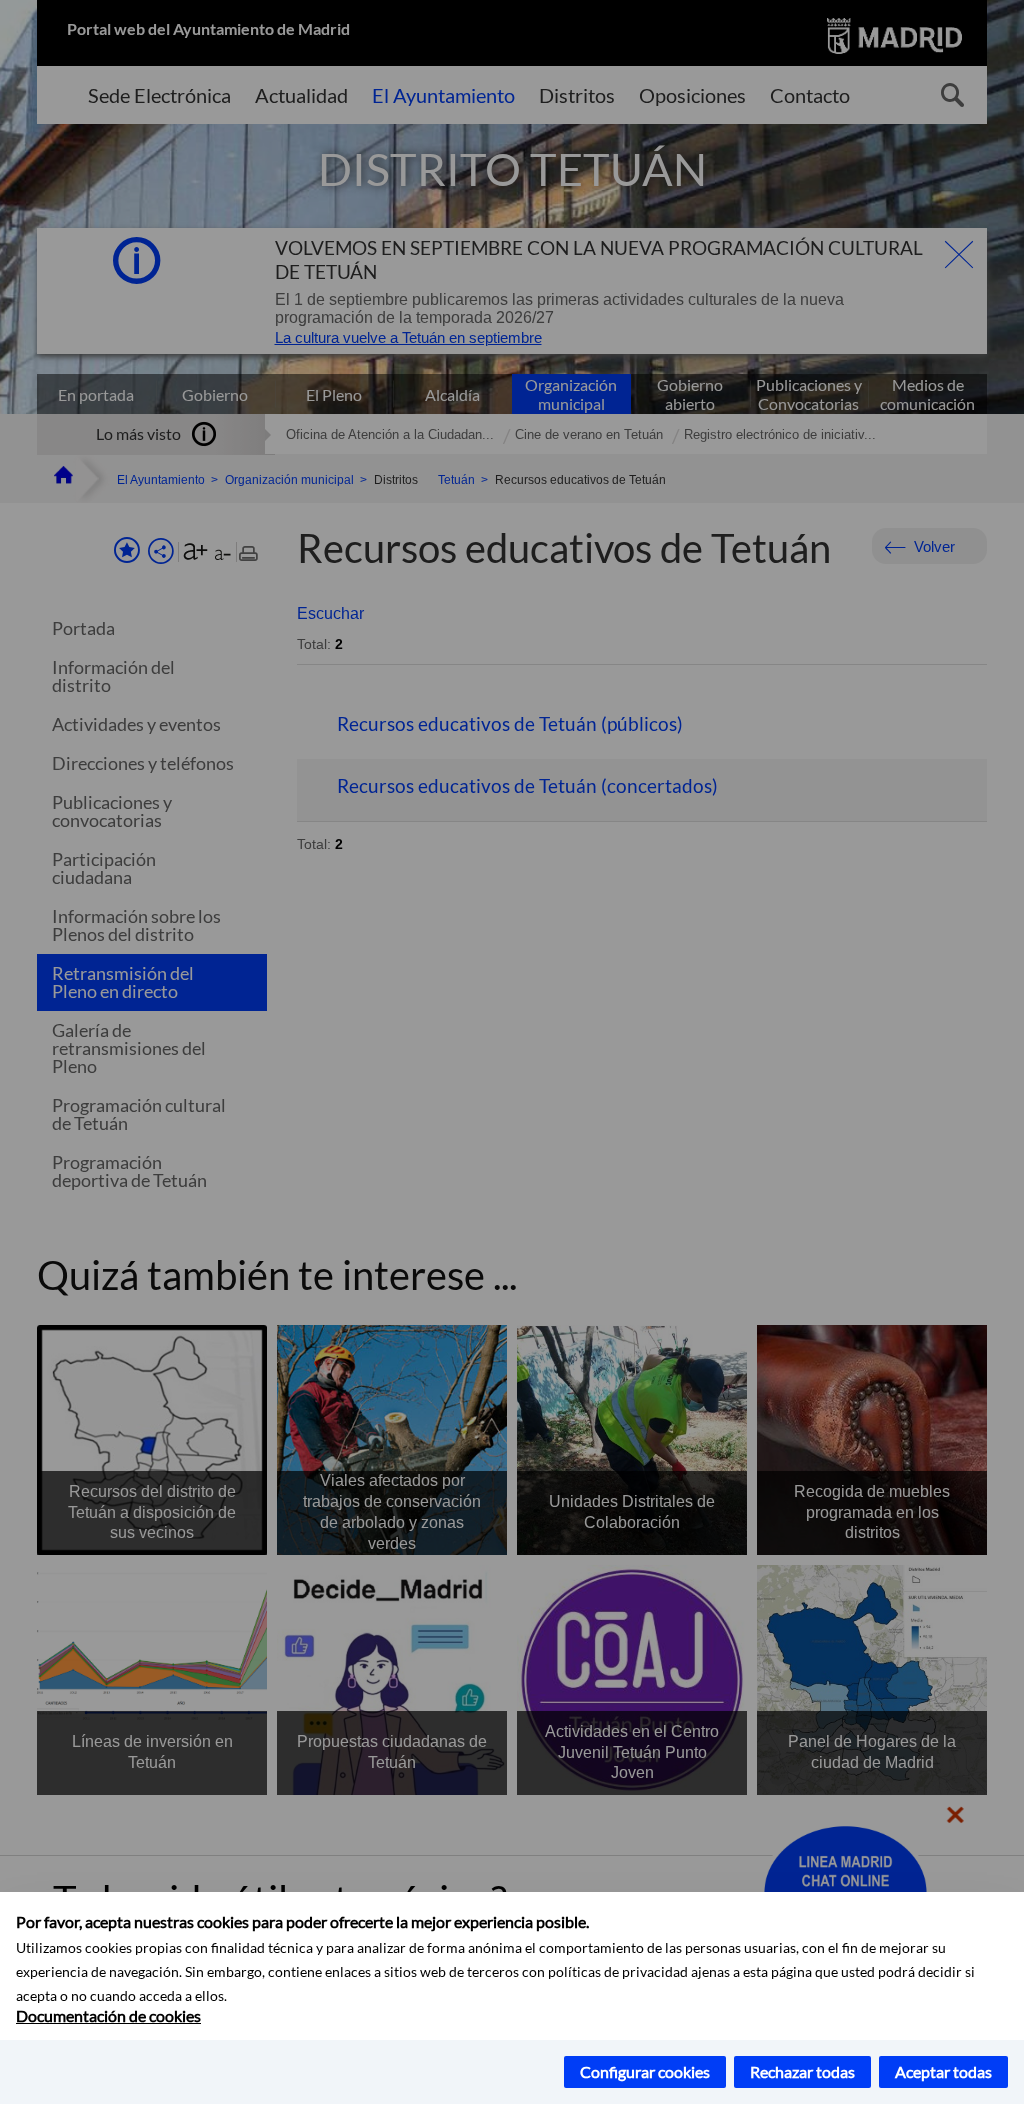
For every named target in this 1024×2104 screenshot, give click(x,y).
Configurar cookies (645, 2071)
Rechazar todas (802, 2071)
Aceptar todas (943, 2071)
